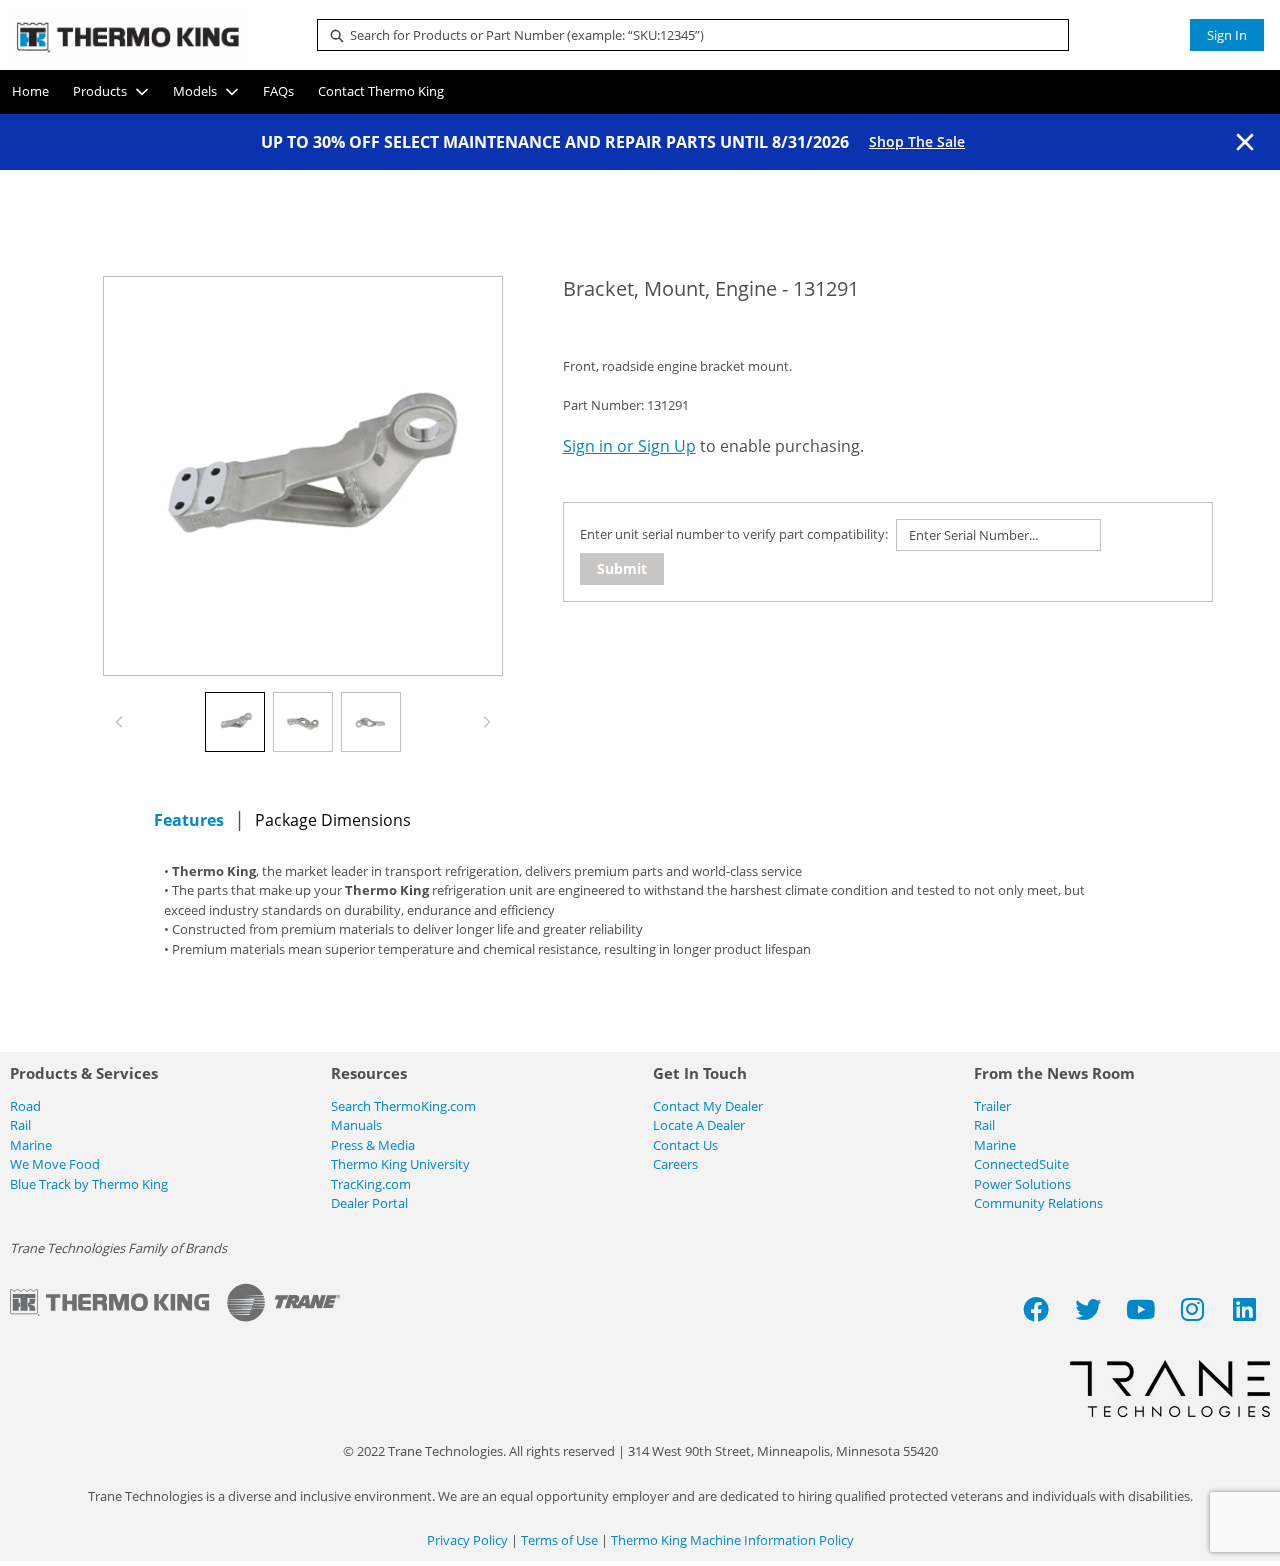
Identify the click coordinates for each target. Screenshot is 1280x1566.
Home (30, 91)
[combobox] (685, 35)
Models (195, 91)
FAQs (278, 91)
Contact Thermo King (381, 91)
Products (100, 91)
